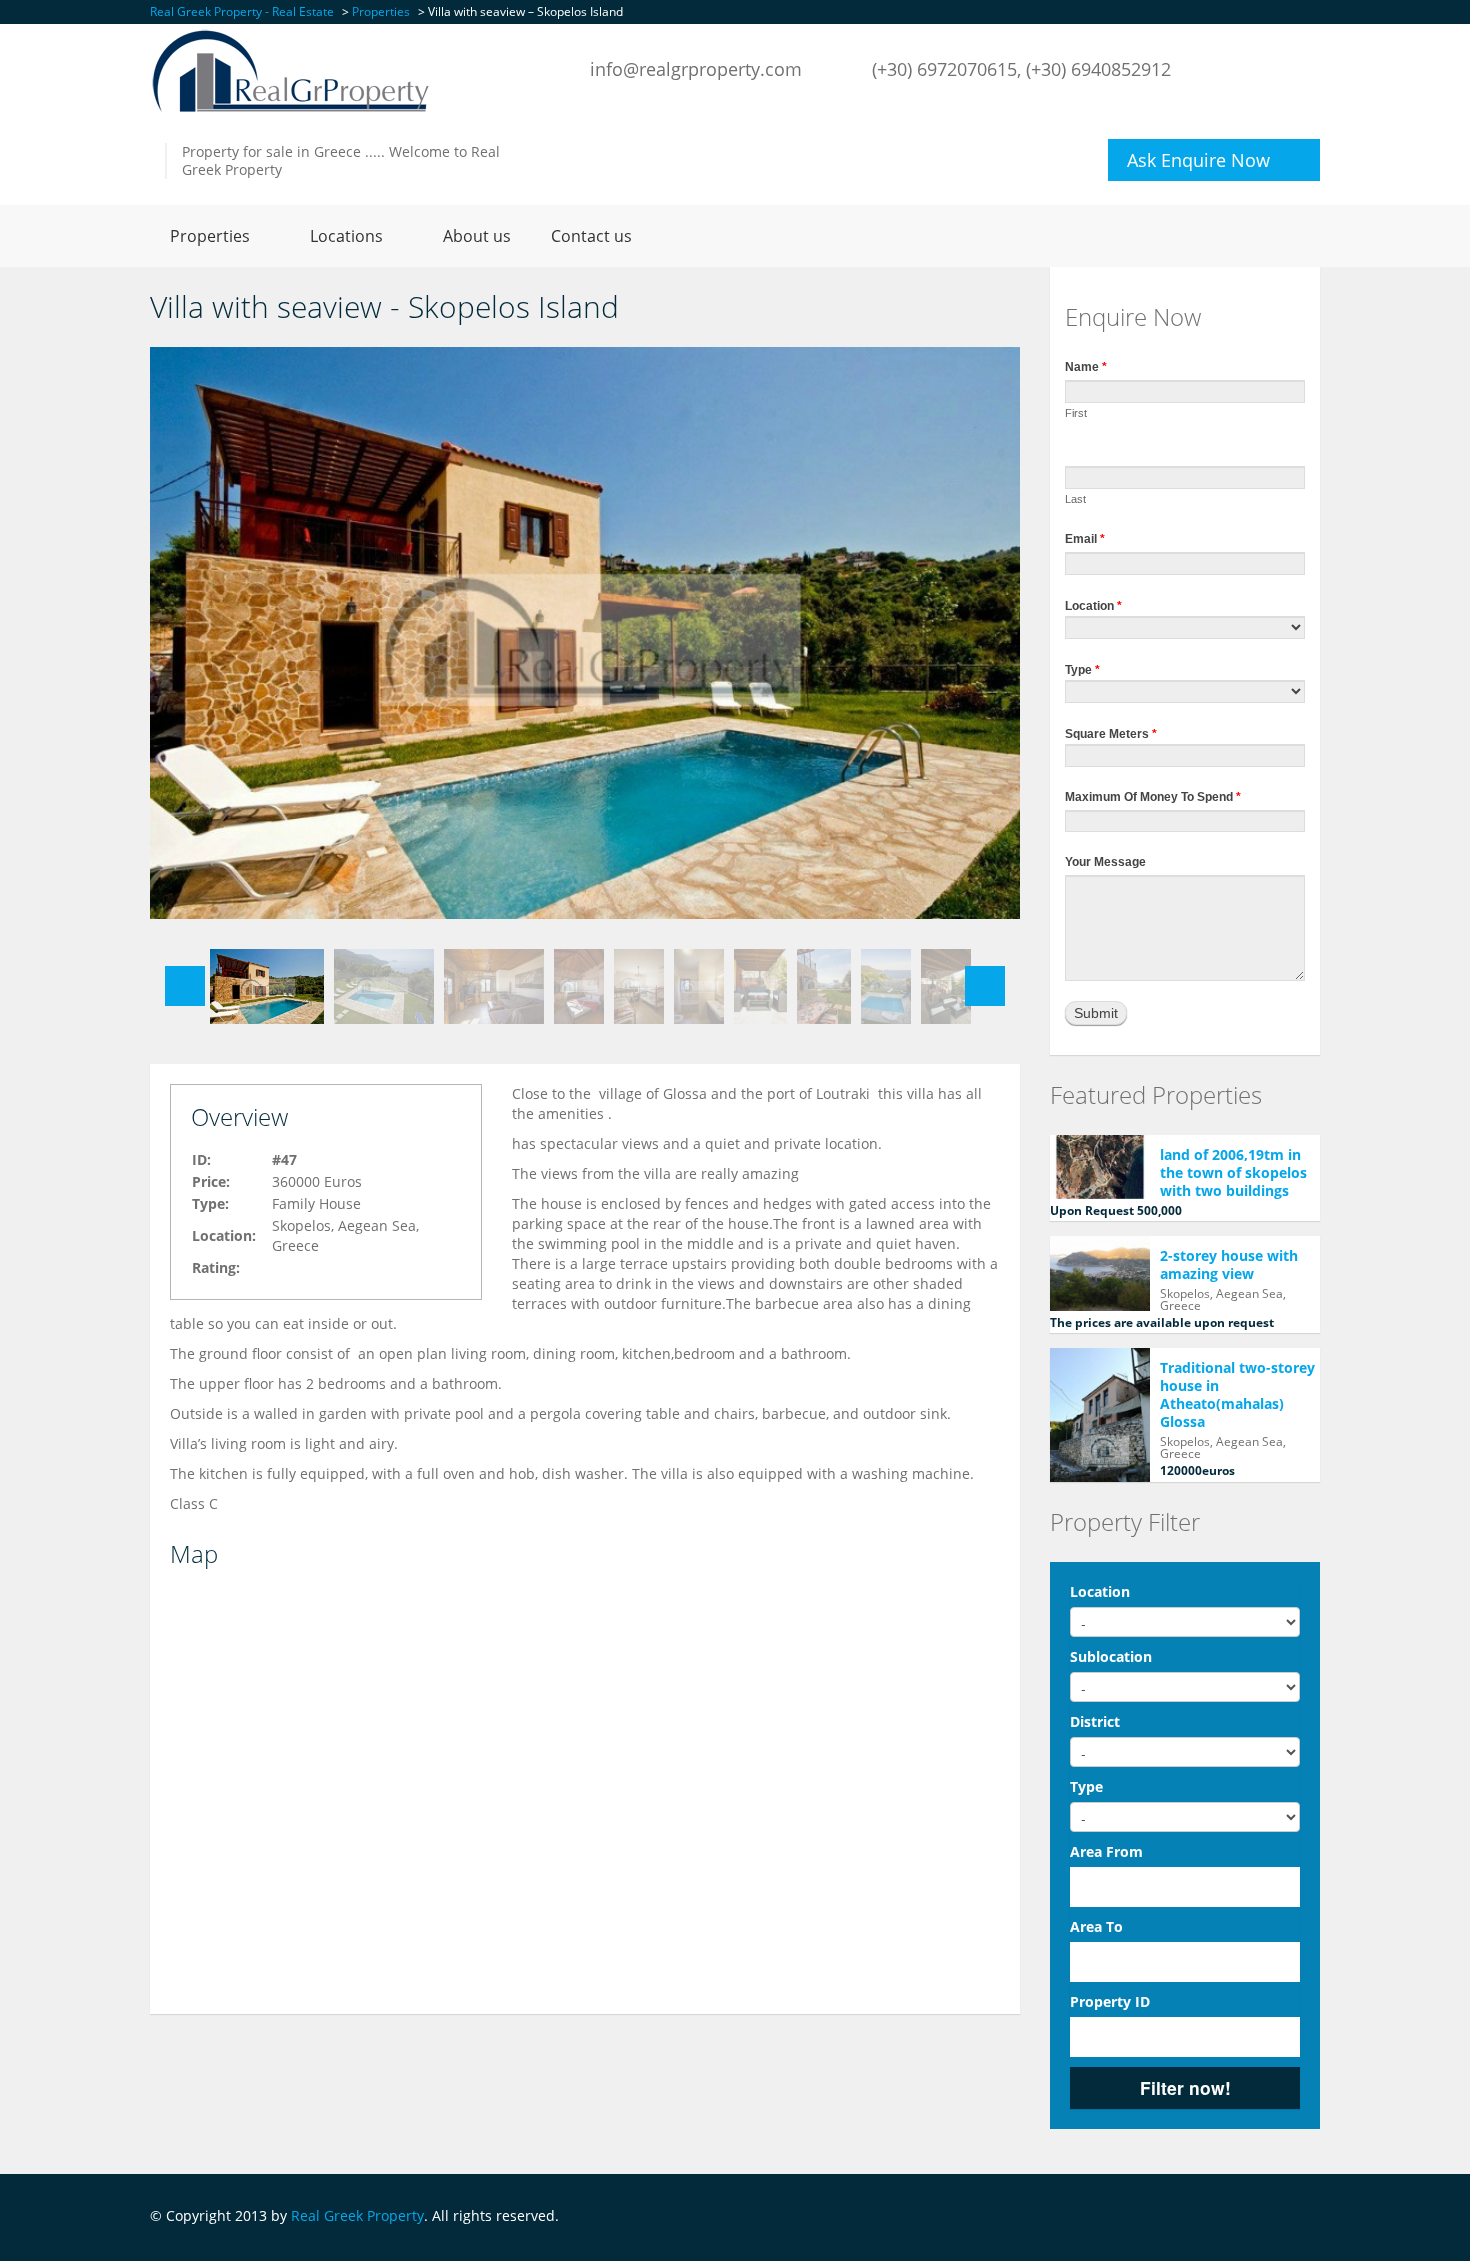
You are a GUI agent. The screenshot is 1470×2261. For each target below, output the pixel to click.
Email (1085, 539)
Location (1093, 606)
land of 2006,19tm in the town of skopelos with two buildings (1233, 1172)
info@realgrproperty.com (696, 69)
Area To (1096, 1926)
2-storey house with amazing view (1229, 1264)
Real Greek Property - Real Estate (242, 11)
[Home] (290, 69)
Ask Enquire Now (1198, 160)
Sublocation (1111, 1656)
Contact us (591, 236)
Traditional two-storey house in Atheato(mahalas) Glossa (1237, 1394)
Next (985, 986)
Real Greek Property (357, 2215)
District (1095, 1721)
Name (1086, 367)
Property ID (1110, 2001)
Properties (210, 236)
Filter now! (1185, 2087)
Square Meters (1111, 734)
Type (1082, 670)
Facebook (1314, 2217)
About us (477, 236)
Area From (1106, 1851)
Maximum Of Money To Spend (1153, 797)
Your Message (1105, 862)
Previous (185, 986)
